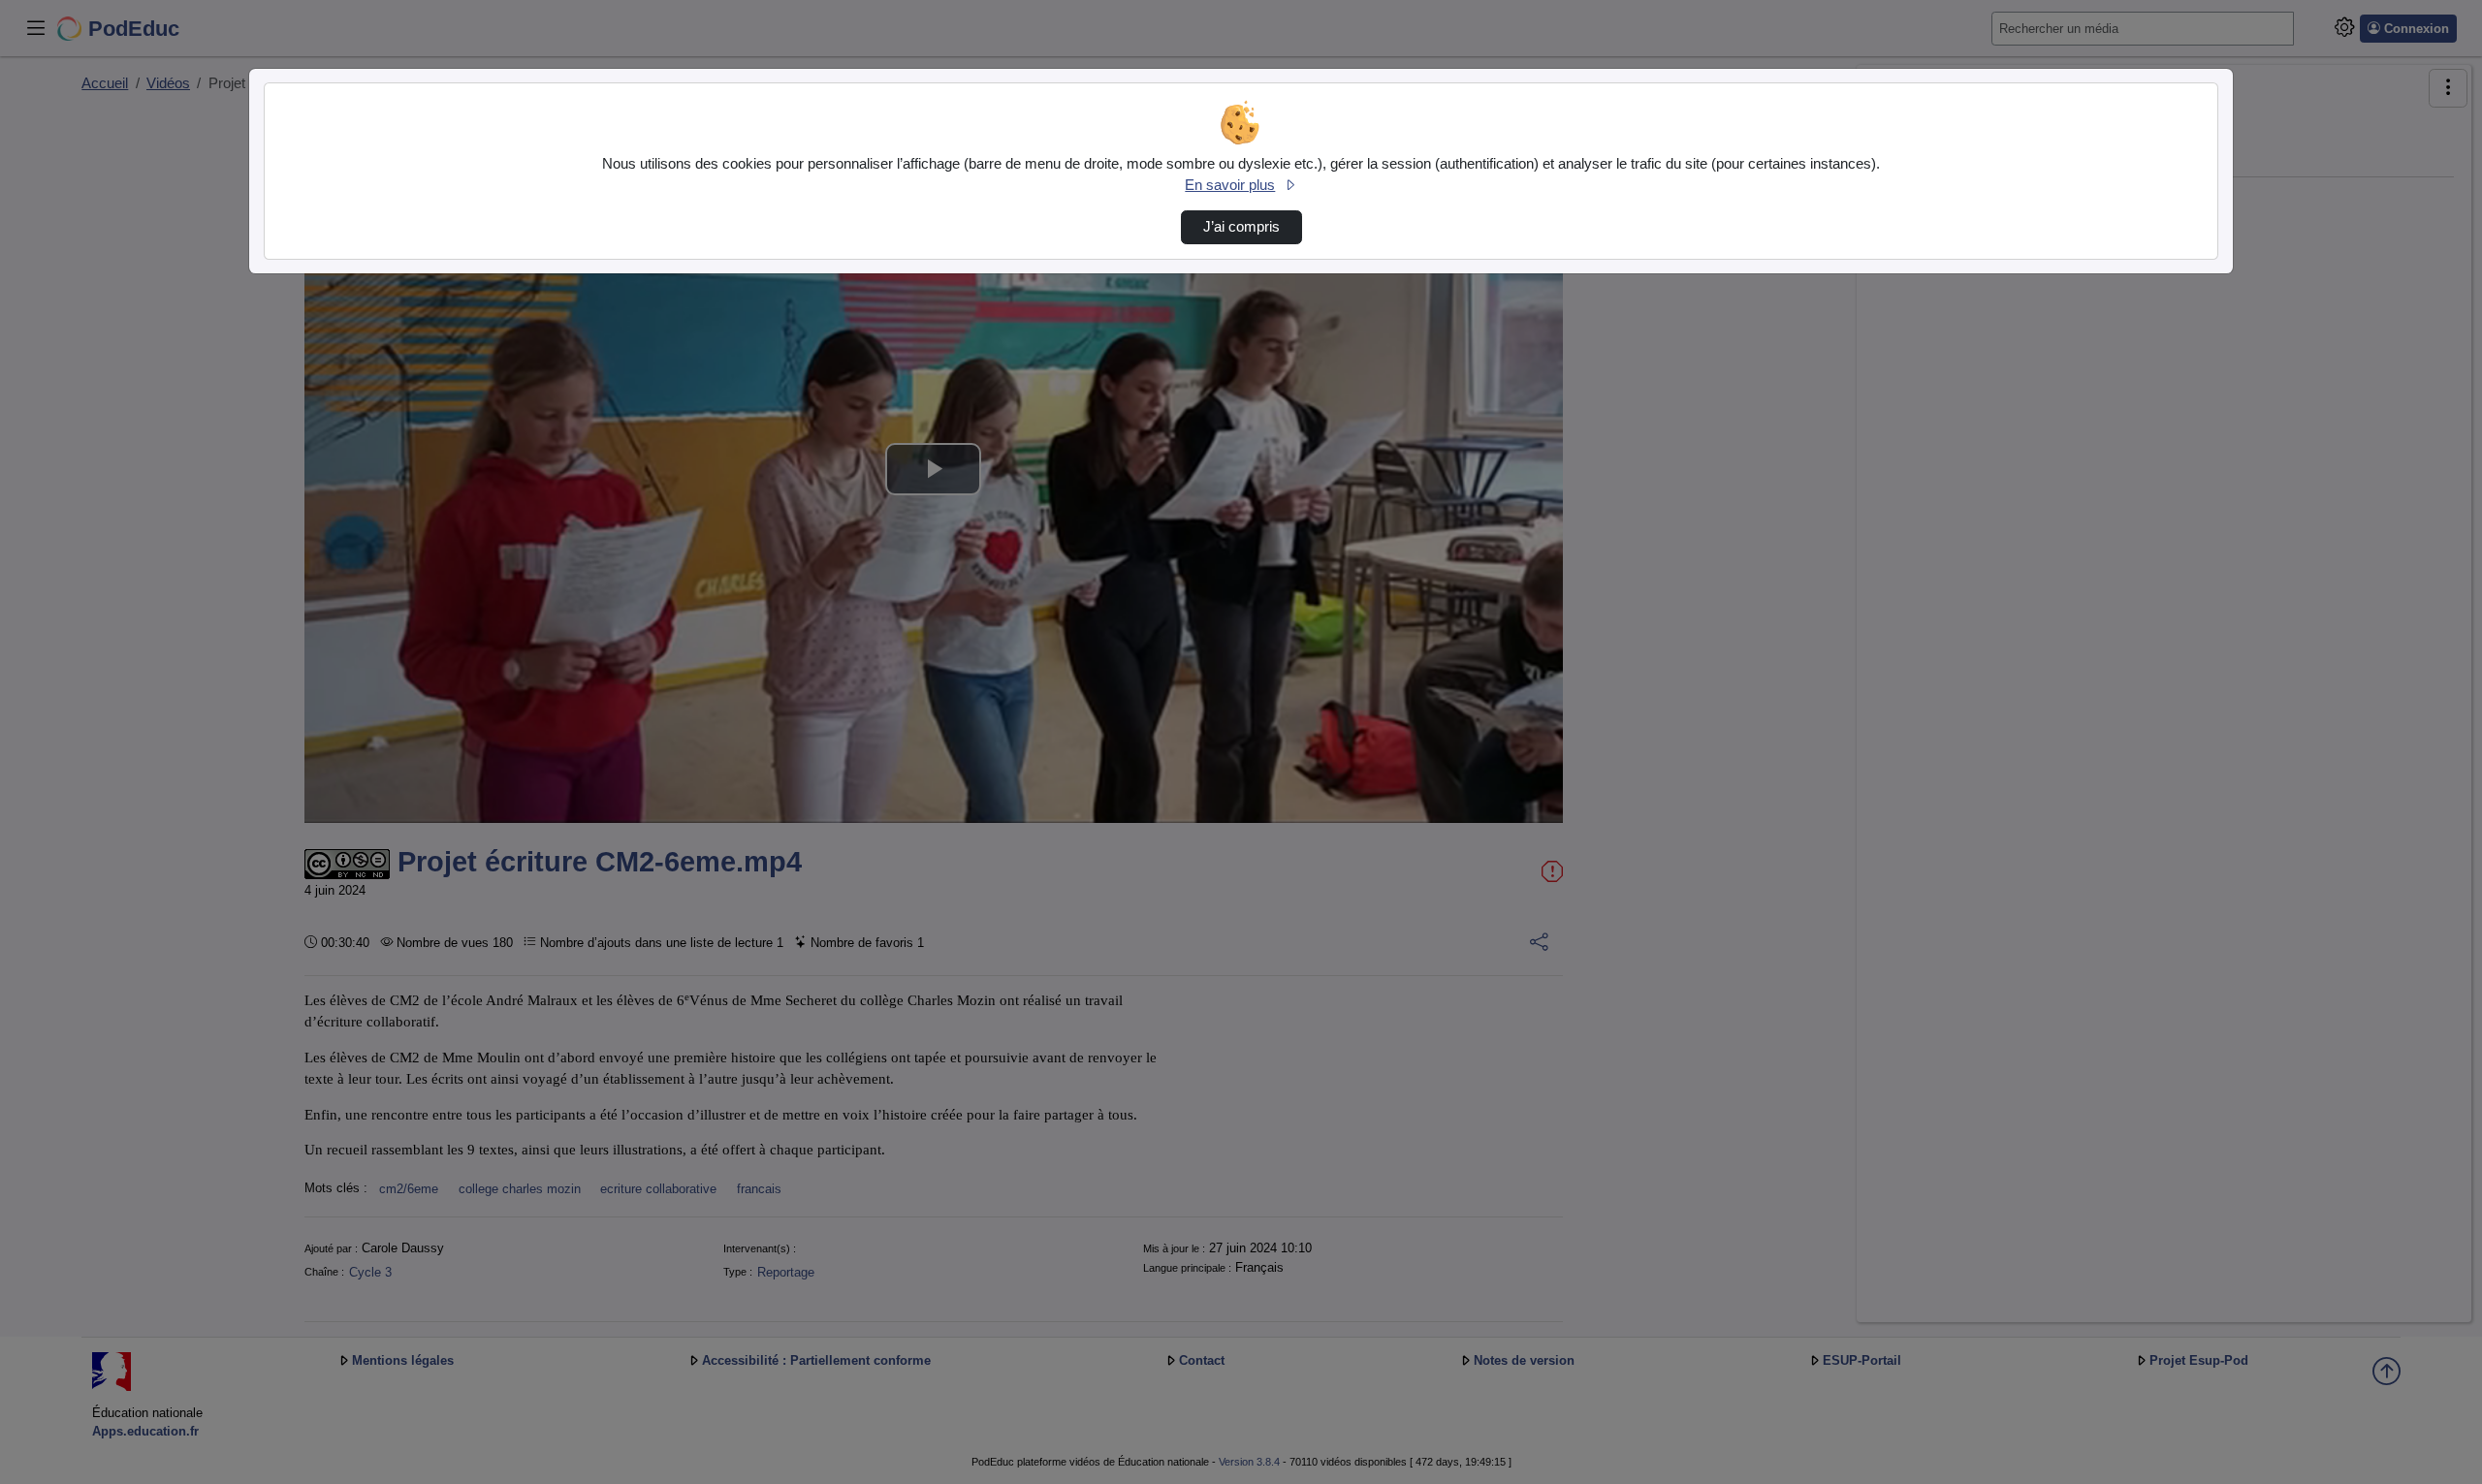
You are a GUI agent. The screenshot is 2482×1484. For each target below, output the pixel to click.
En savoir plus (1230, 185)
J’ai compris (1241, 227)
